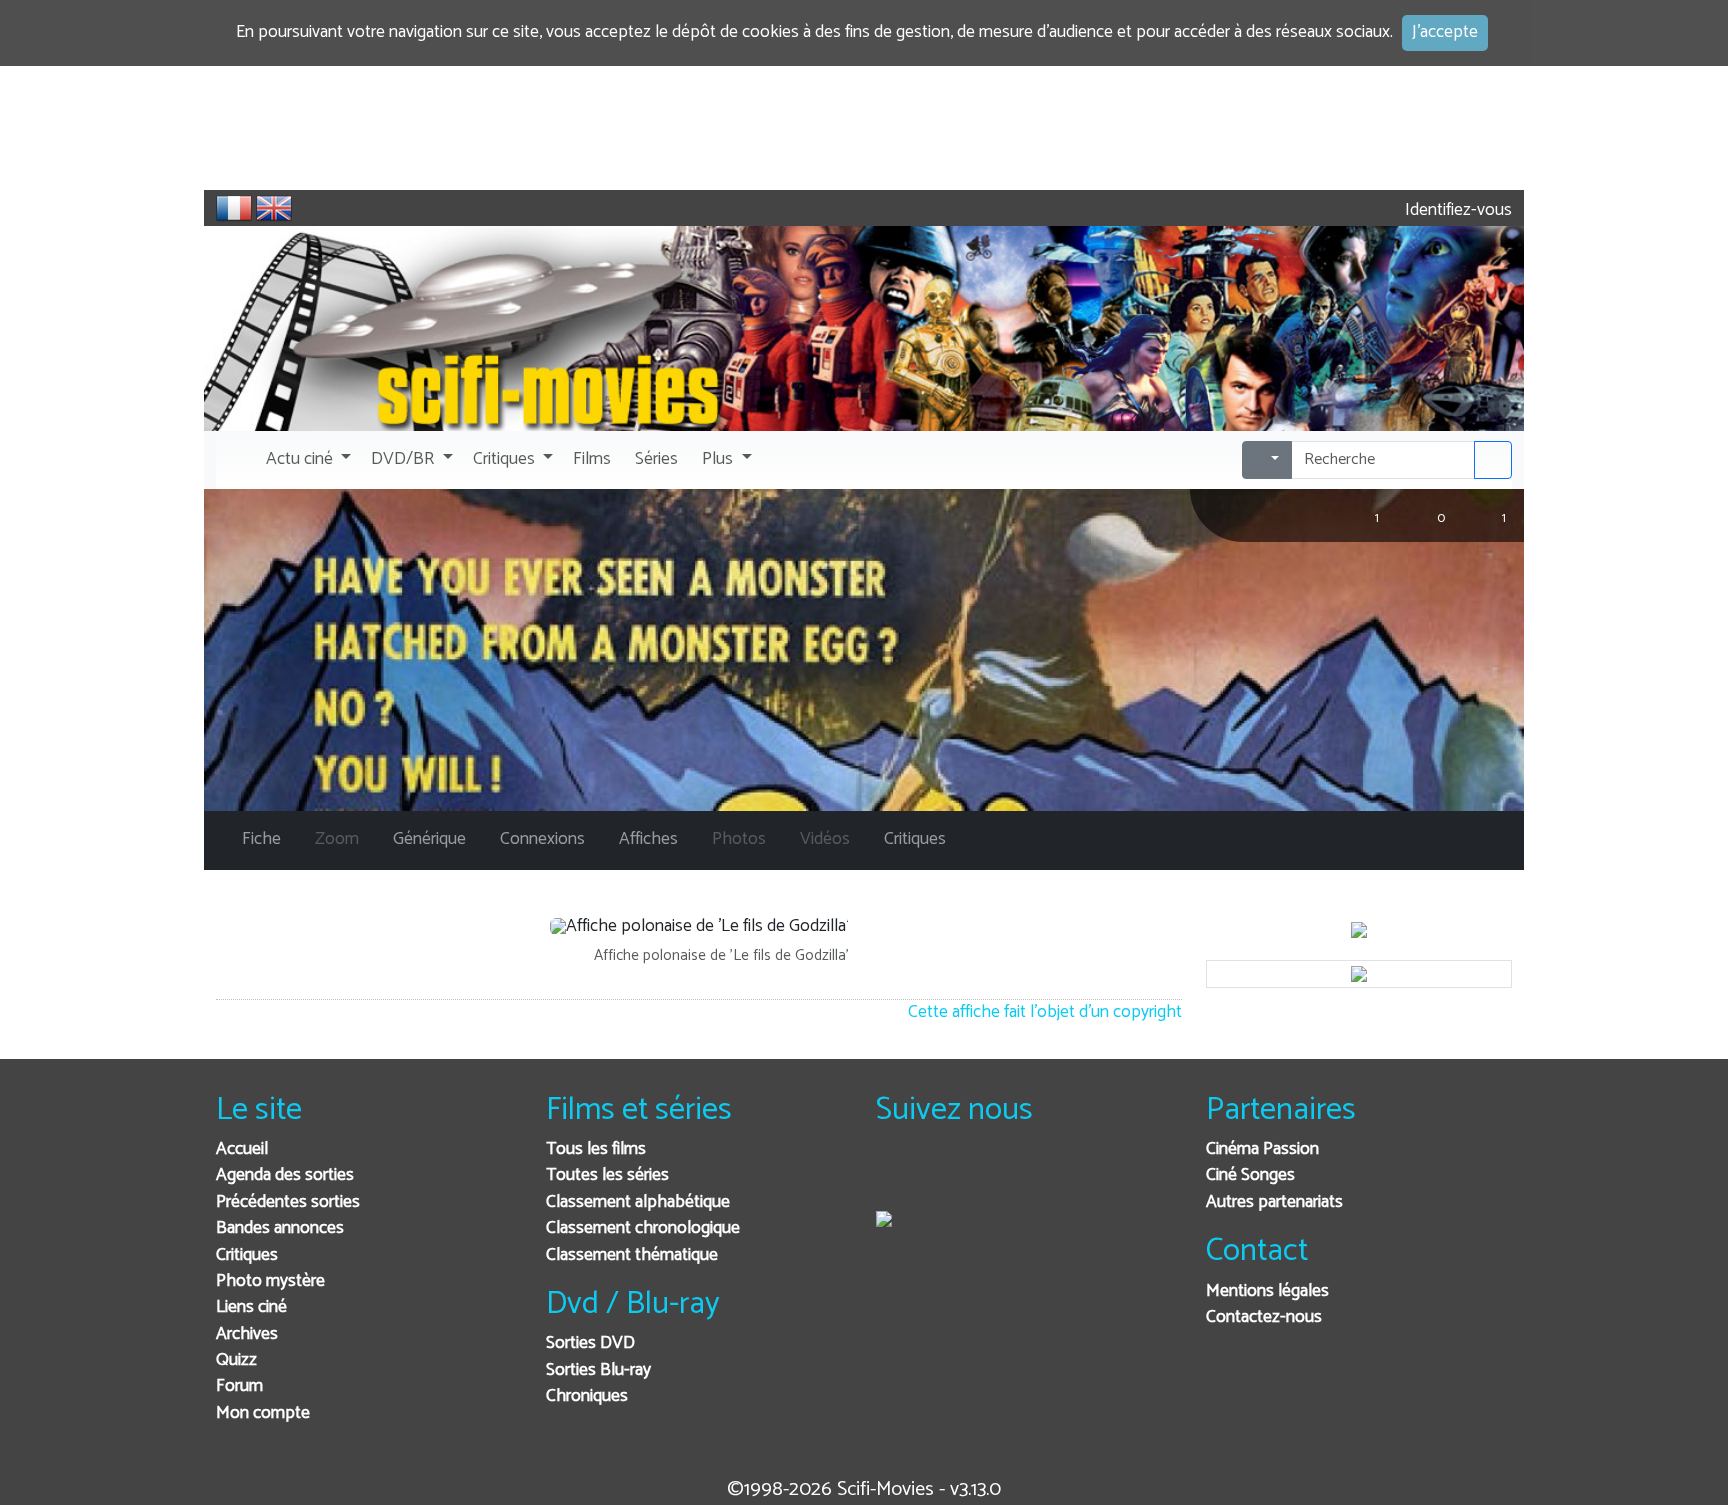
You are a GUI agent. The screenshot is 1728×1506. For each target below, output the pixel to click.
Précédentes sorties (288, 1202)
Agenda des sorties (285, 1175)
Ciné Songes (1250, 1175)
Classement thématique (632, 1255)
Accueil (242, 1149)
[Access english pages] (274, 208)
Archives (247, 1334)
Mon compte (263, 1413)
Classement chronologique (643, 1228)
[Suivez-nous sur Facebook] (896, 1176)
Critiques (247, 1255)
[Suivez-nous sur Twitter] (945, 1176)
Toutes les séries (607, 1175)
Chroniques (587, 1396)
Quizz (236, 1360)
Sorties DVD (590, 1343)
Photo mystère (270, 1281)
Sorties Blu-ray (598, 1370)
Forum (239, 1386)
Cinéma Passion (1262, 1149)
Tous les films (596, 1149)
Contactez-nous (1264, 1317)
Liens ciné (251, 1307)
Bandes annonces (280, 1228)
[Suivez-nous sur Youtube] (994, 1176)
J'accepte (1445, 32)
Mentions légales (1267, 1291)
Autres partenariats (1274, 1202)
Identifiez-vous (1456, 210)
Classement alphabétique (638, 1202)
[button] (306, 460)
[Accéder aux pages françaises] (234, 208)
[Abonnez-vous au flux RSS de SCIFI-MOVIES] (1043, 1176)
